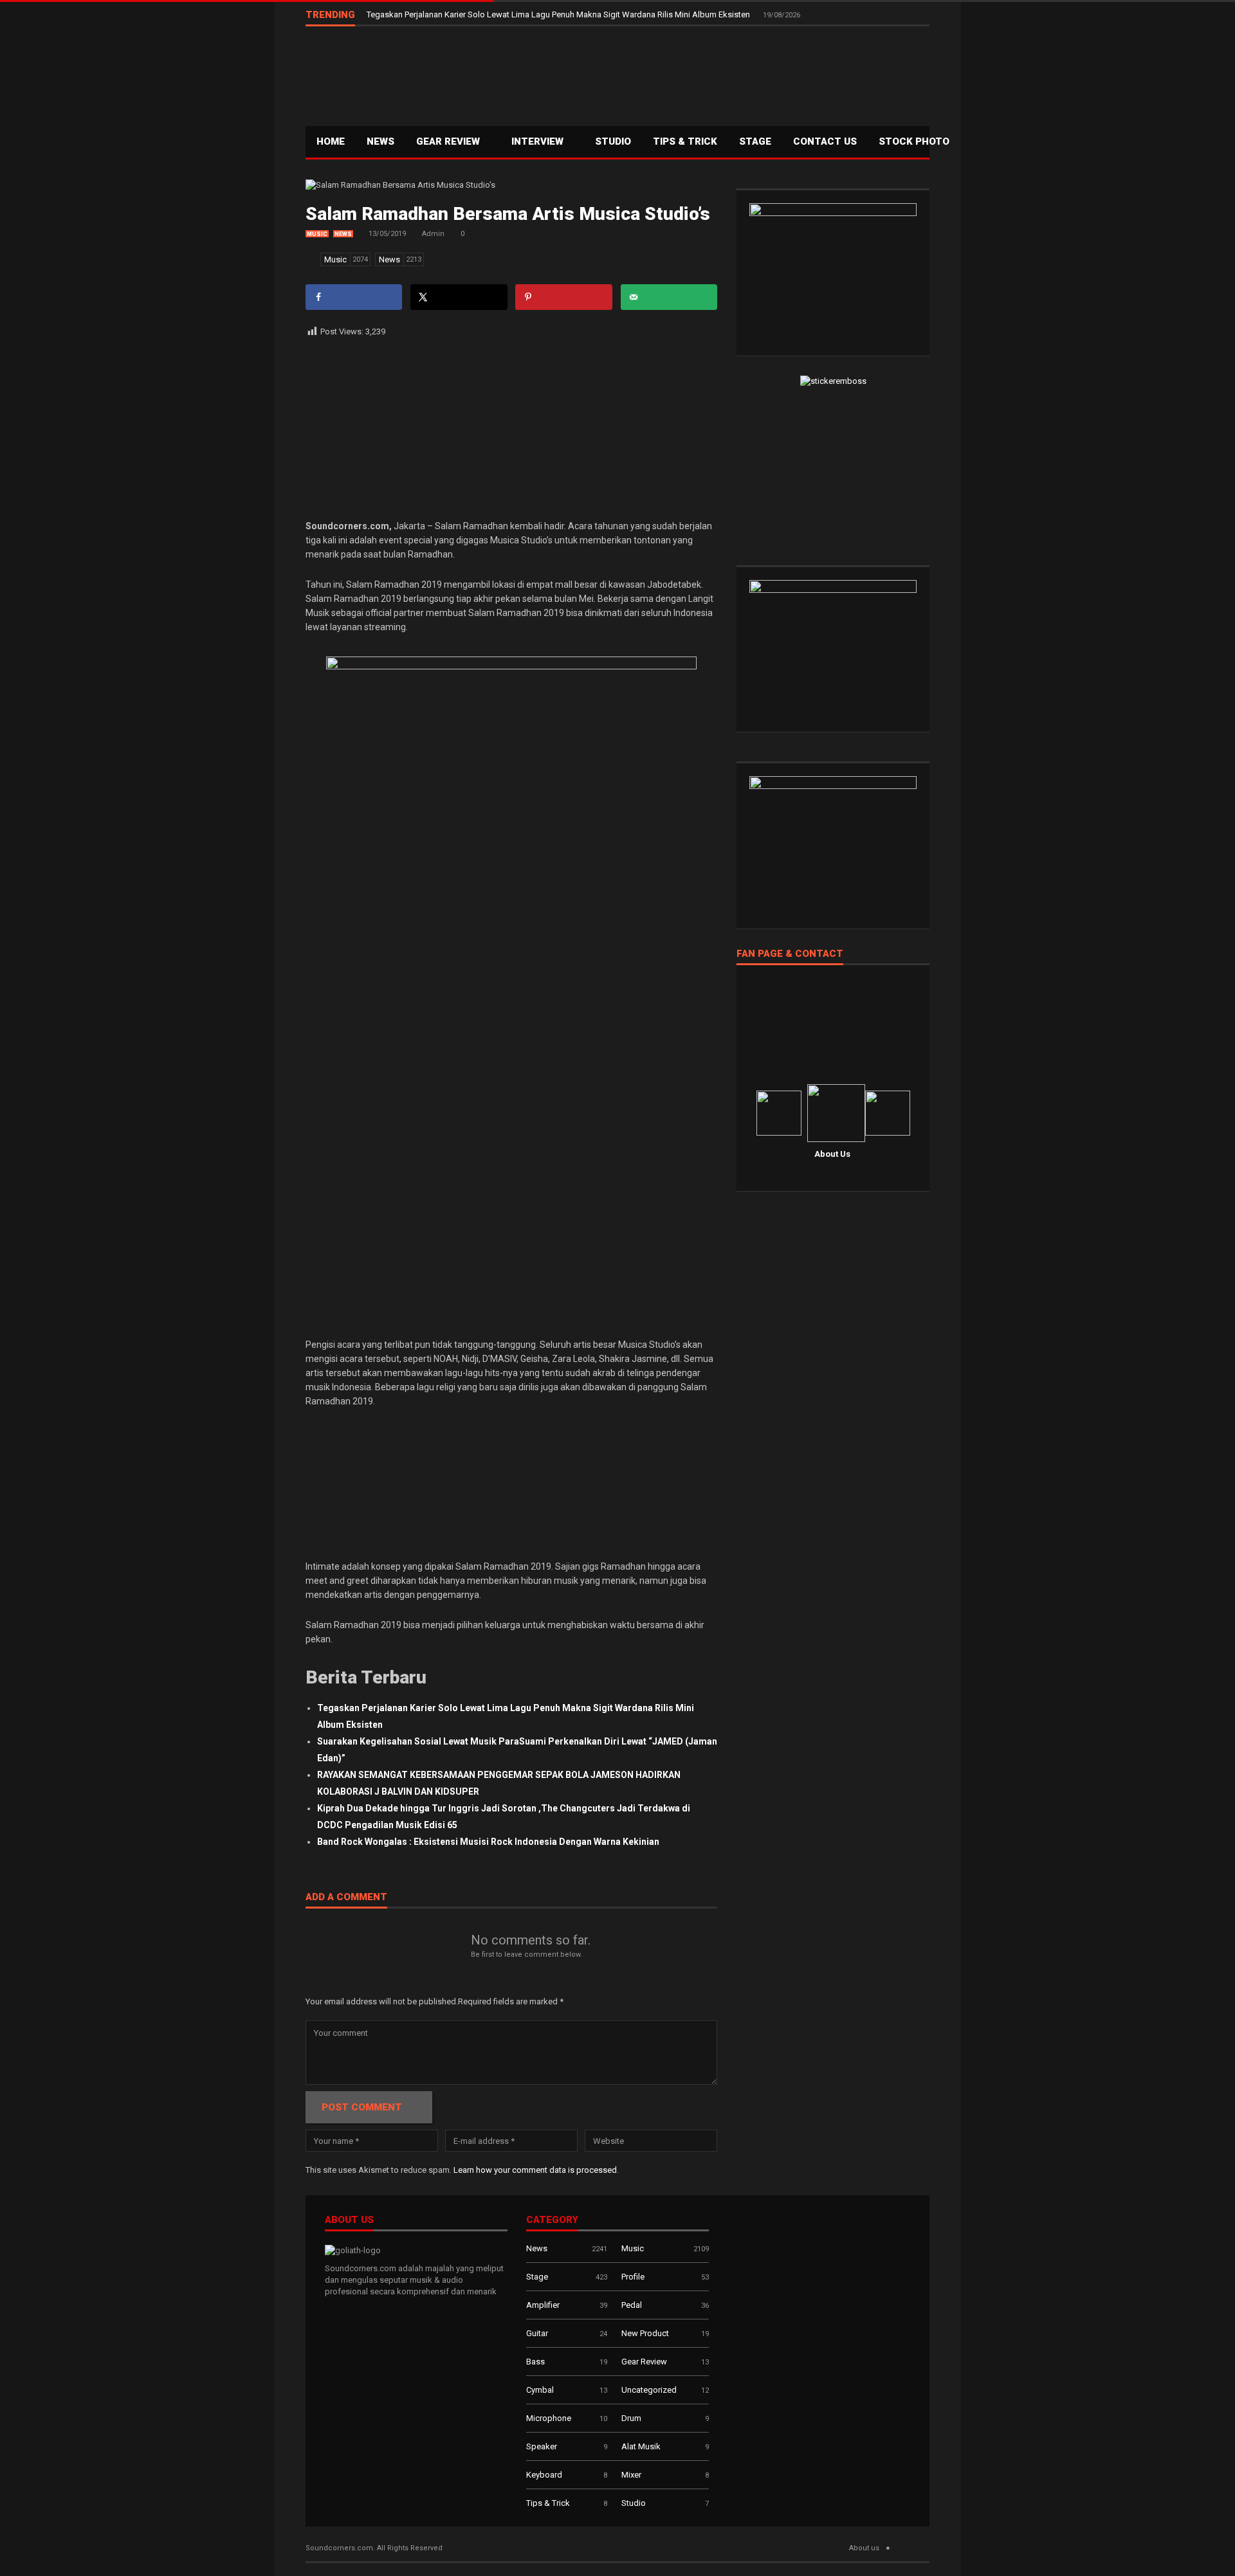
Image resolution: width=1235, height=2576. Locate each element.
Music (317, 234)
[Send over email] (669, 297)
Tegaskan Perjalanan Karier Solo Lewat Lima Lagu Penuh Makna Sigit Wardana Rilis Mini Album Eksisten (559, 14)
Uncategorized (649, 2390)
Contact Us (825, 141)
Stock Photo (914, 141)
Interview (539, 141)
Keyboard (544, 2475)
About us (864, 2548)
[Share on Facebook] (354, 297)
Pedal (632, 2305)
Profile (633, 2277)
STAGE (755, 141)
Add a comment (346, 1898)
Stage (537, 2277)
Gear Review (449, 141)
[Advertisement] (695, 75)
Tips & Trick (685, 141)
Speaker (542, 2446)
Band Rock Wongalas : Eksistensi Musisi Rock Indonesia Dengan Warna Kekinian (488, 1842)
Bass (535, 2362)
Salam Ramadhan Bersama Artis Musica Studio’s (508, 214)
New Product (645, 2333)
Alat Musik (641, 2446)
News (380, 141)
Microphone (549, 2418)
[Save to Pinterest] (563, 297)
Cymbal (540, 2390)
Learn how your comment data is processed (535, 2170)
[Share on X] (459, 297)
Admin (433, 234)
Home (331, 141)
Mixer (631, 2475)
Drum (631, 2418)
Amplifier (543, 2305)
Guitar (537, 2333)
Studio (613, 141)
